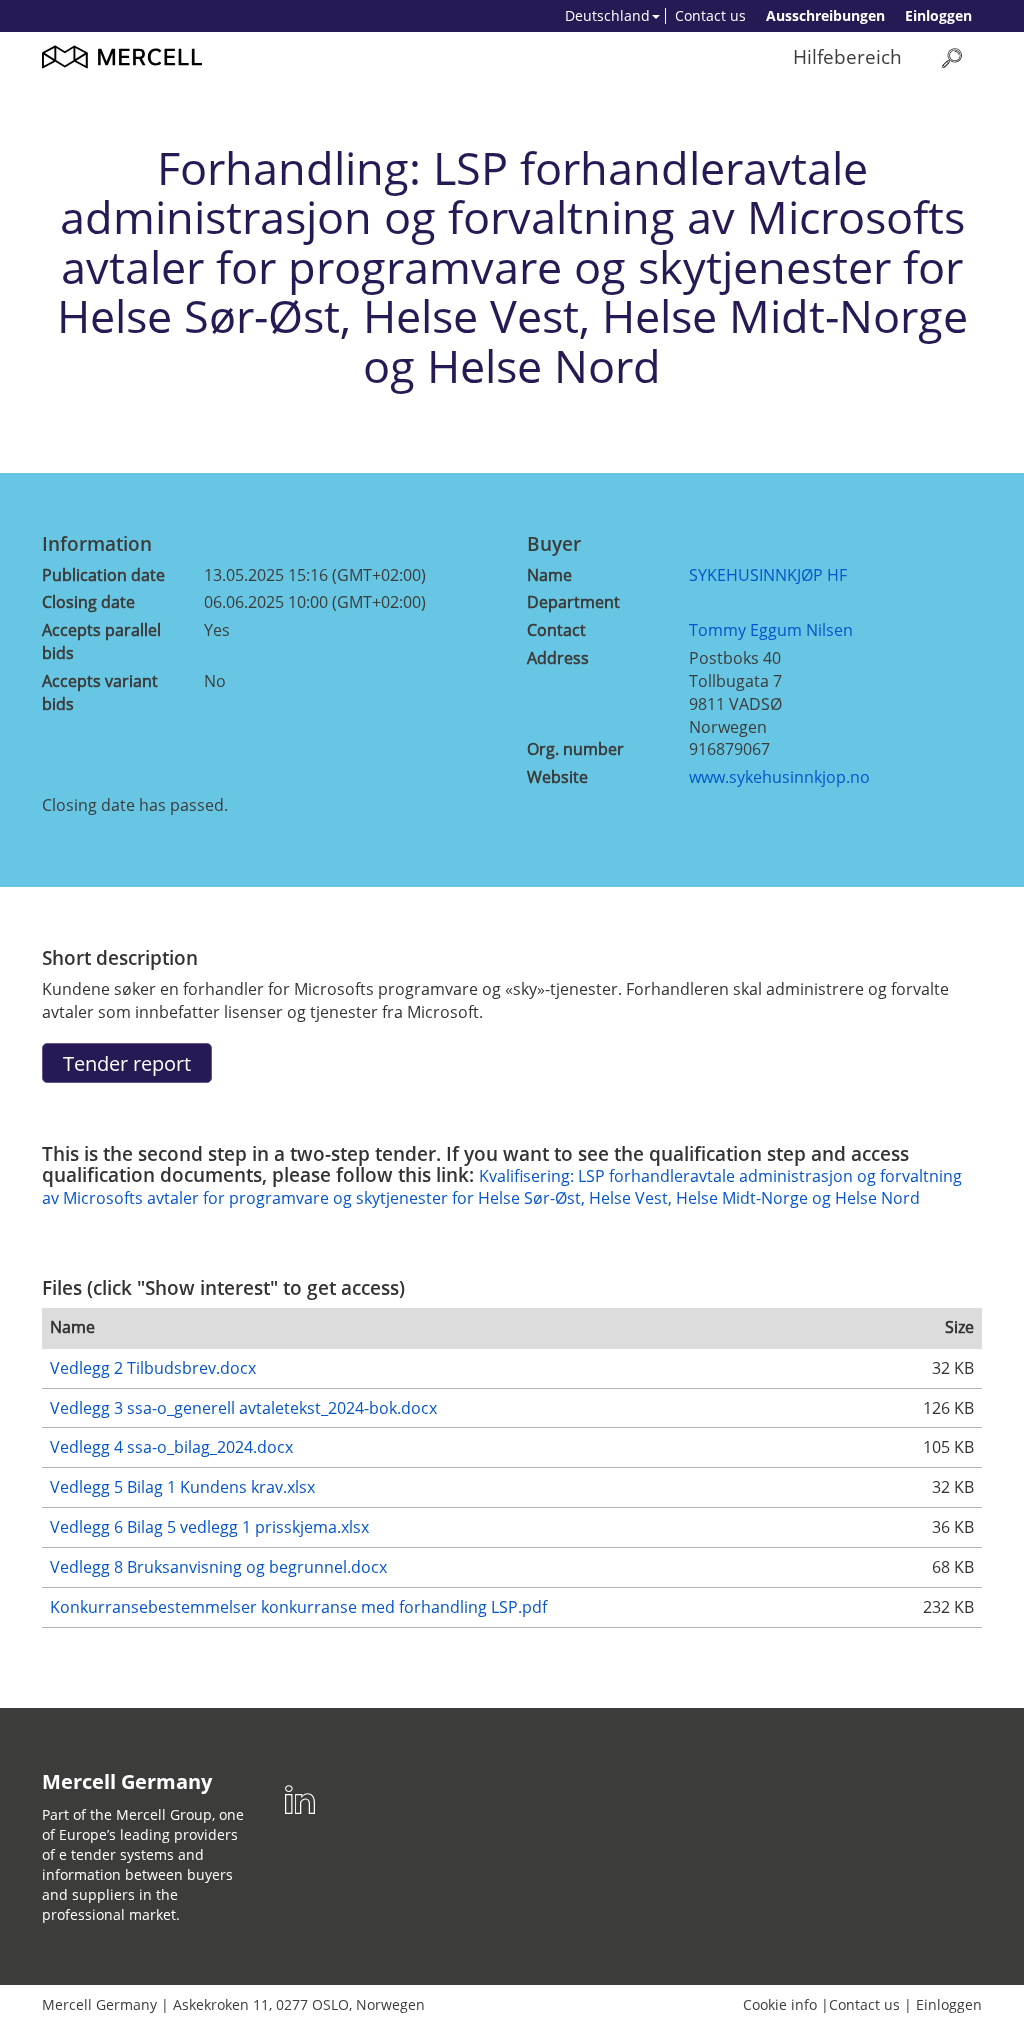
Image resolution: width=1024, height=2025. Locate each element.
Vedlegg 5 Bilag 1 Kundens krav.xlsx (182, 1487)
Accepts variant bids (100, 692)
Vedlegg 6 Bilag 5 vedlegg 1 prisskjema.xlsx (209, 1527)
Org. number (575, 749)
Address (558, 658)
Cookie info (780, 2004)
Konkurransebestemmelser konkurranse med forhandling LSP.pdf (298, 1607)
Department (573, 602)
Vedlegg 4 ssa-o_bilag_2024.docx (171, 1447)
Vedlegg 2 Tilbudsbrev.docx (153, 1368)
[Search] (952, 57)
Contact (556, 630)
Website (557, 777)
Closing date (88, 602)
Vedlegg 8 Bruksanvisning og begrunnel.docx (218, 1567)
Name (549, 575)
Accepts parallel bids (101, 641)
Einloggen (938, 15)
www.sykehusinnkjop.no (779, 777)
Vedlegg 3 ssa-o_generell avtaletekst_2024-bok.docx (243, 1408)
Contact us (710, 15)
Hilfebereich (847, 56)
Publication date (103, 575)
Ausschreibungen (825, 15)
